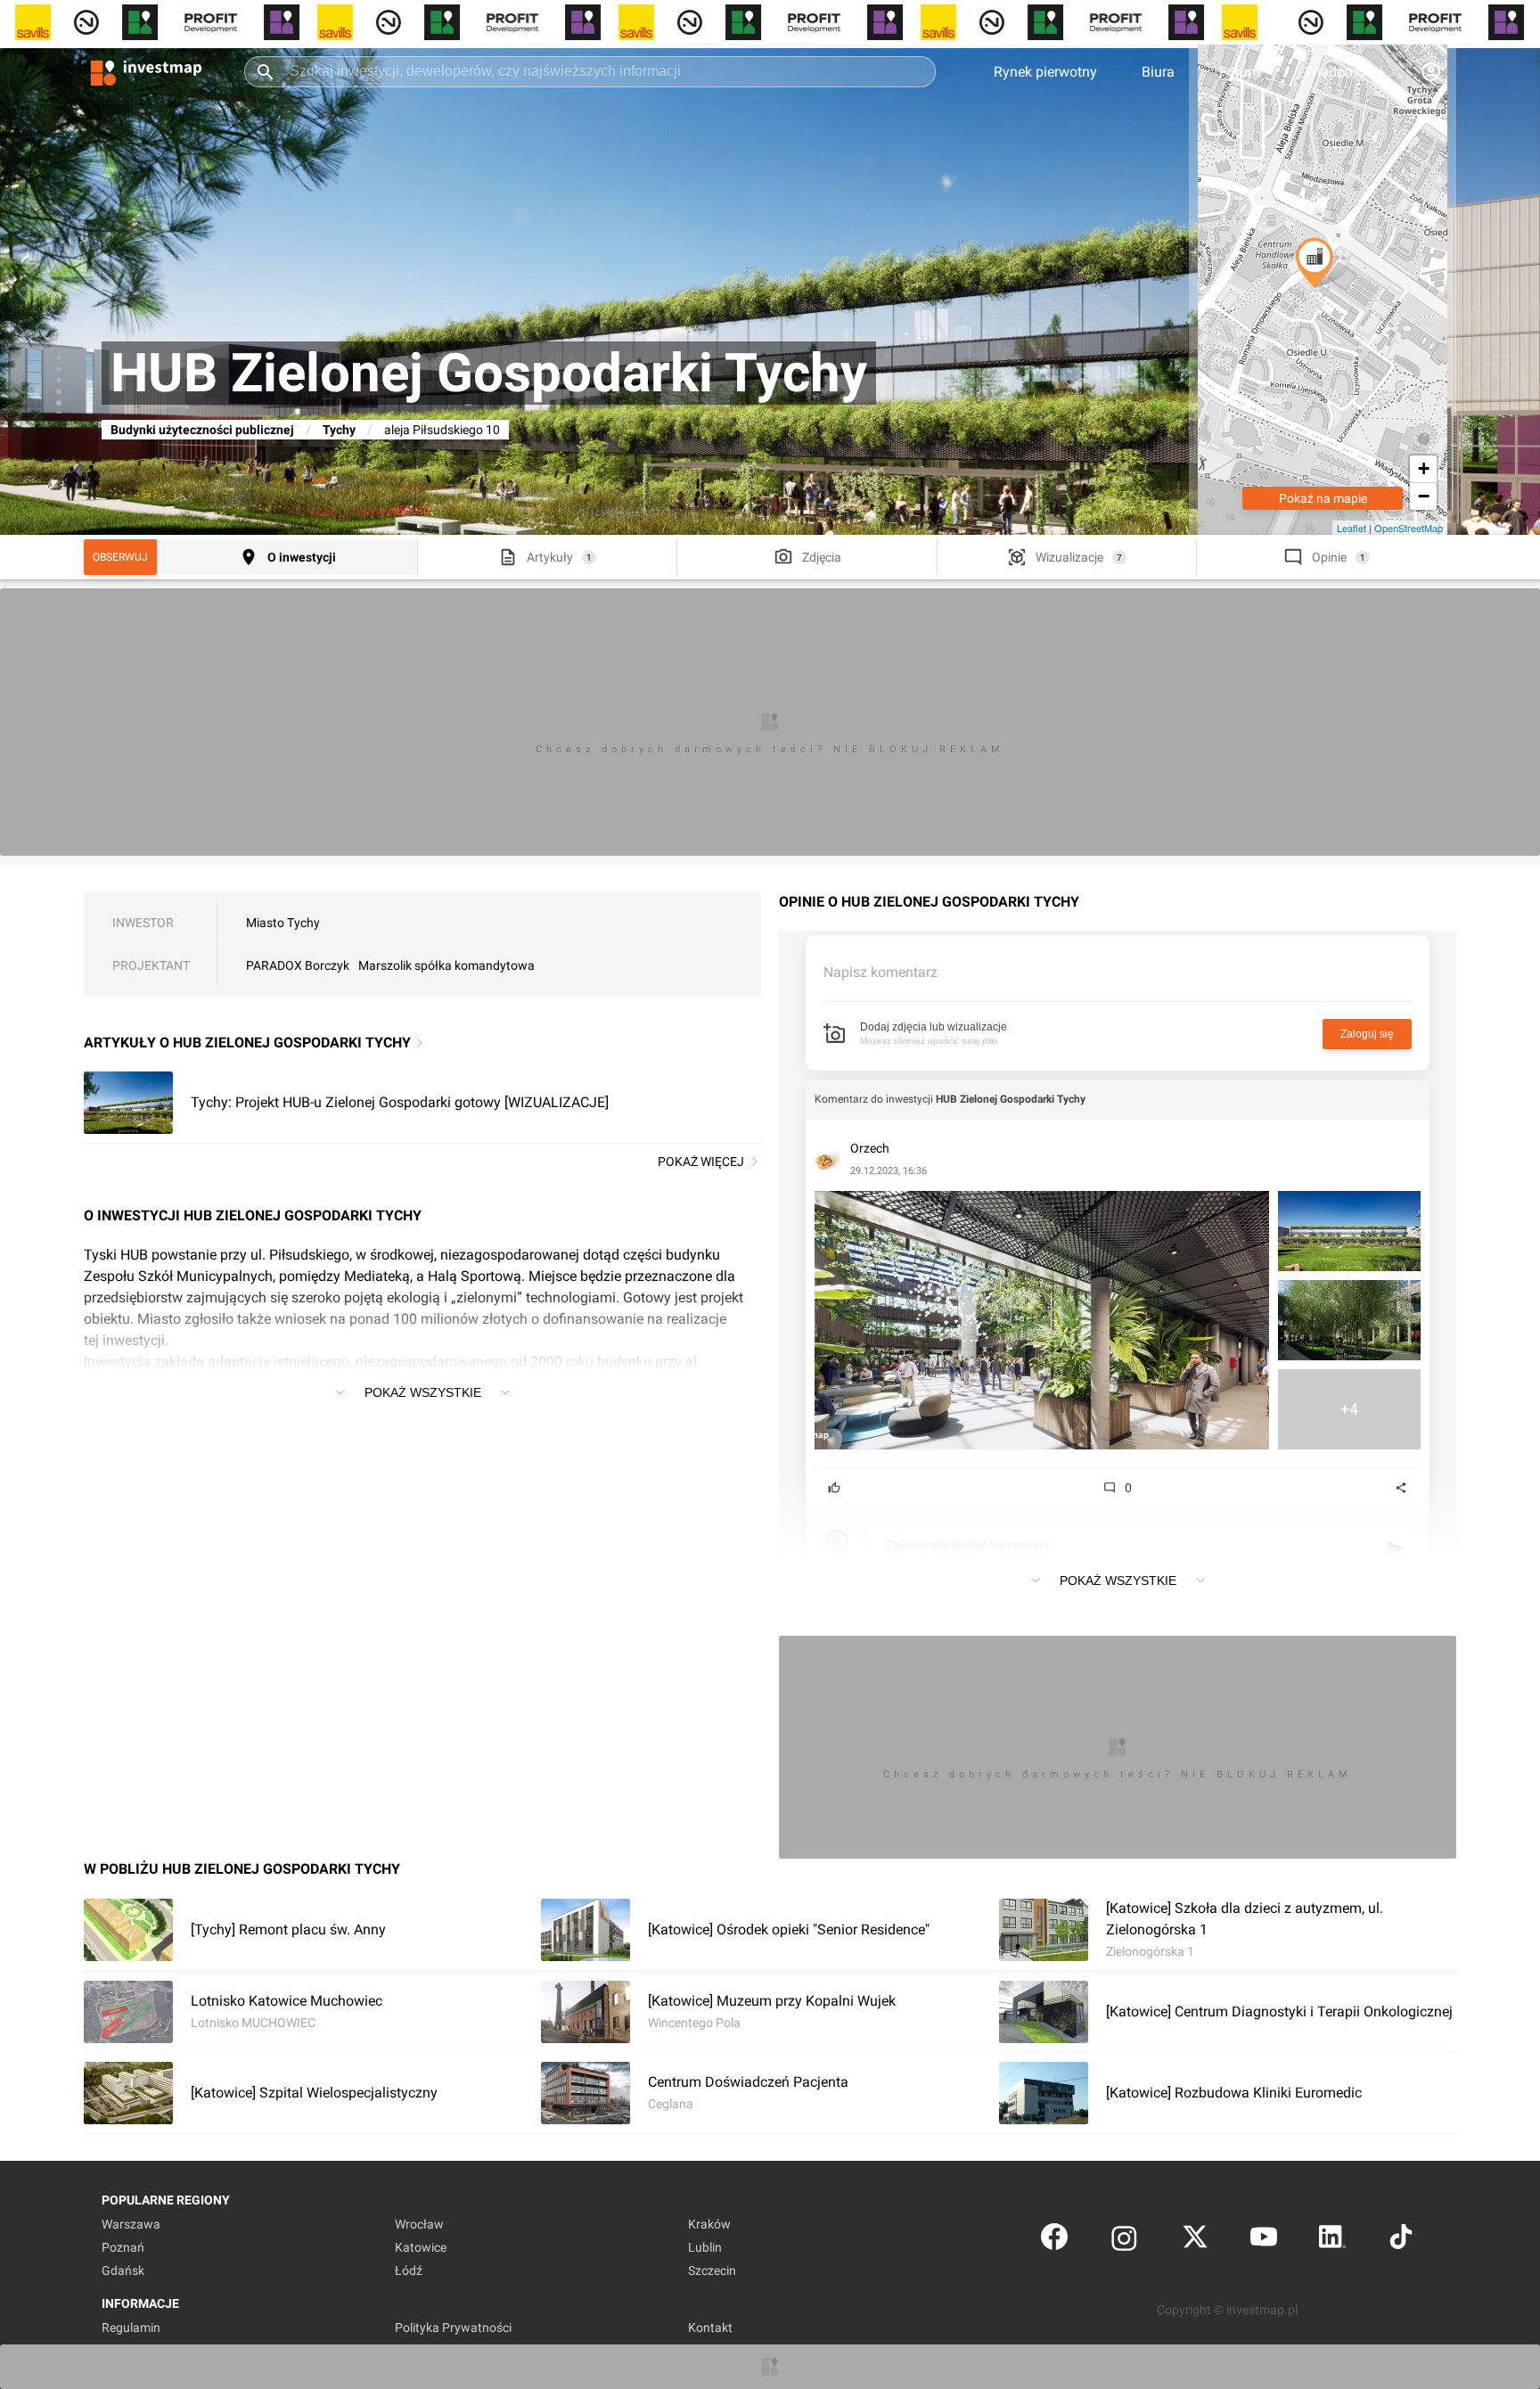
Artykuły (550, 557)
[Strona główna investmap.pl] (146, 71)
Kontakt (710, 2327)
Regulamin (131, 2327)
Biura (1158, 72)
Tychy (339, 430)
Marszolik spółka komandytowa (446, 965)
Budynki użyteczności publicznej (202, 430)
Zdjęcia (822, 557)
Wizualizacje (1069, 557)
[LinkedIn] (1332, 2241)
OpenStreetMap (1409, 528)
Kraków (709, 2224)
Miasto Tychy (283, 923)
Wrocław (419, 2224)
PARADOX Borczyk (298, 965)
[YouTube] (1264, 2241)
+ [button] (1424, 468)
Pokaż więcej (701, 1162)
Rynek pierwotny (1045, 72)
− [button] (1424, 496)
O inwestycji (302, 557)
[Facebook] (1054, 2241)
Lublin (705, 2247)
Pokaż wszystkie (423, 1392)
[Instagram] (1124, 2241)
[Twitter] (1195, 2241)
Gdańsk (123, 2270)
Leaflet (1352, 528)
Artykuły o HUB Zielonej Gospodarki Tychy (247, 1043)
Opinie (1329, 557)
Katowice (421, 2247)
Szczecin (712, 2270)
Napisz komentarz (881, 972)
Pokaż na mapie (1323, 498)
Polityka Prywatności (453, 2327)
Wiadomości (1344, 72)
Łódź (409, 2270)
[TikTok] (1401, 2241)
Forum (1240, 72)
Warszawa (131, 2224)
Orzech (870, 1148)
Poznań (123, 2247)
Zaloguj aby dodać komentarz (968, 1545)
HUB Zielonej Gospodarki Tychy (1011, 1099)
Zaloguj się (1367, 1034)
